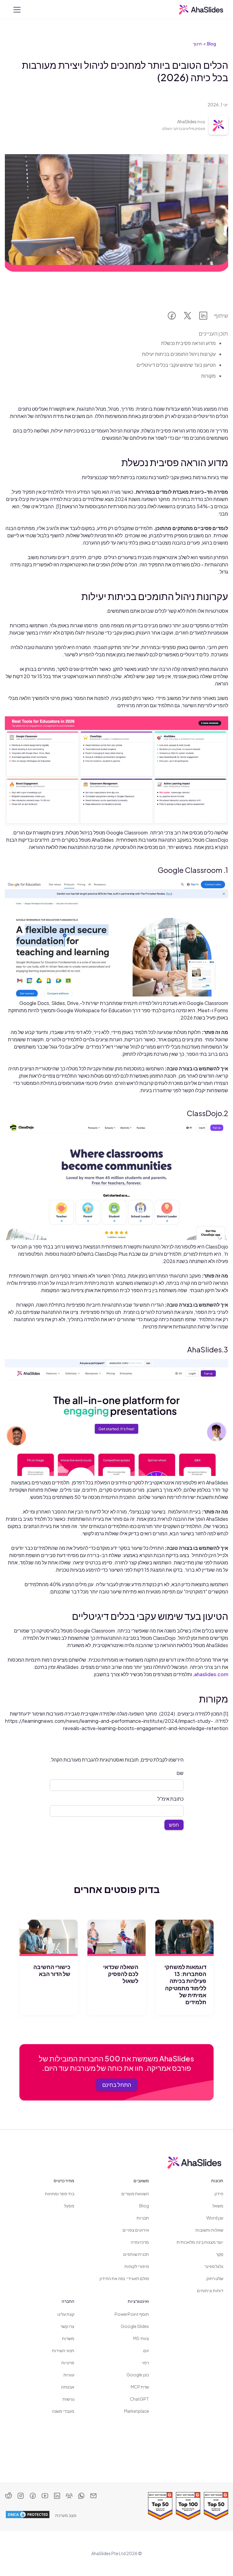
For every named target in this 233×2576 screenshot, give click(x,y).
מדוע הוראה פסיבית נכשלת (188, 343)
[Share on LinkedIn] (203, 317)
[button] (16, 10)
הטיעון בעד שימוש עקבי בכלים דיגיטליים (176, 365)
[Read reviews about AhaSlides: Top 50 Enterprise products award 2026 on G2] (216, 2506)
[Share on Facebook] (172, 317)
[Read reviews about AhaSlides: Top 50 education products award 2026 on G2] (160, 2506)
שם (180, 1773)
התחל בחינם (117, 2085)
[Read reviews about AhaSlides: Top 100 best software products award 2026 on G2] (188, 2506)
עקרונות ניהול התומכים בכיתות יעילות (179, 354)
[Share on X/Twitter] (187, 317)
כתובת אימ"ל (171, 1799)
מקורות (208, 376)
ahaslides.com (211, 1674)
